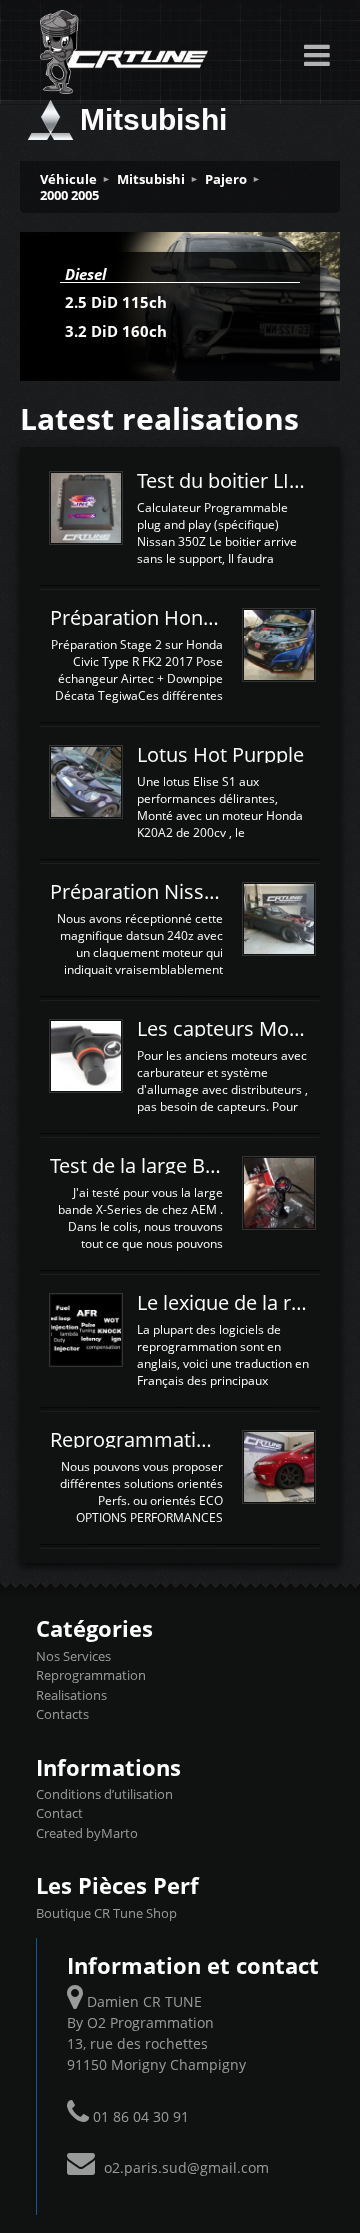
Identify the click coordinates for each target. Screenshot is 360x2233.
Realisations (71, 1695)
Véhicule (68, 179)
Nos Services (73, 1656)
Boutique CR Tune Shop (106, 1913)
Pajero (226, 179)
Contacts (62, 1714)
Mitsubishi (151, 179)
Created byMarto (87, 1833)
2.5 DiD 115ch (116, 302)
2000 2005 (69, 195)
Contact (59, 1813)
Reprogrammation (91, 1675)
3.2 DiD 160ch (116, 331)
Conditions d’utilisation (104, 1794)
